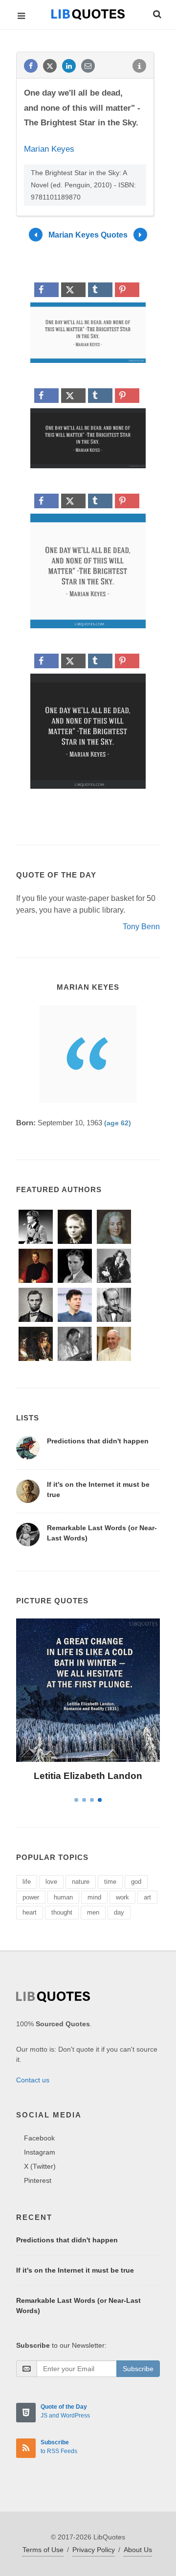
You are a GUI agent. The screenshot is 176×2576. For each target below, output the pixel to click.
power (31, 1897)
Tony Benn (141, 927)
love (51, 1882)
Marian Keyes (49, 149)
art (147, 1897)
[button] (156, 13)
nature (81, 1882)
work (122, 1897)
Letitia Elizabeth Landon (88, 1776)
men (93, 1912)
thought (62, 1912)
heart (30, 1912)
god (136, 1882)
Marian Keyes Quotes (88, 235)
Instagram (40, 2152)
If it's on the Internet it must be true (75, 2270)
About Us (138, 2550)
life (27, 1882)
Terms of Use (43, 2550)
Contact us (33, 2080)
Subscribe (138, 2369)
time (110, 1882)
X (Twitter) (40, 2166)
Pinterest (38, 2180)
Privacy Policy (94, 2550)
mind (94, 1897)
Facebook (39, 2138)
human (63, 1897)
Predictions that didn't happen (98, 1441)
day (119, 1912)
